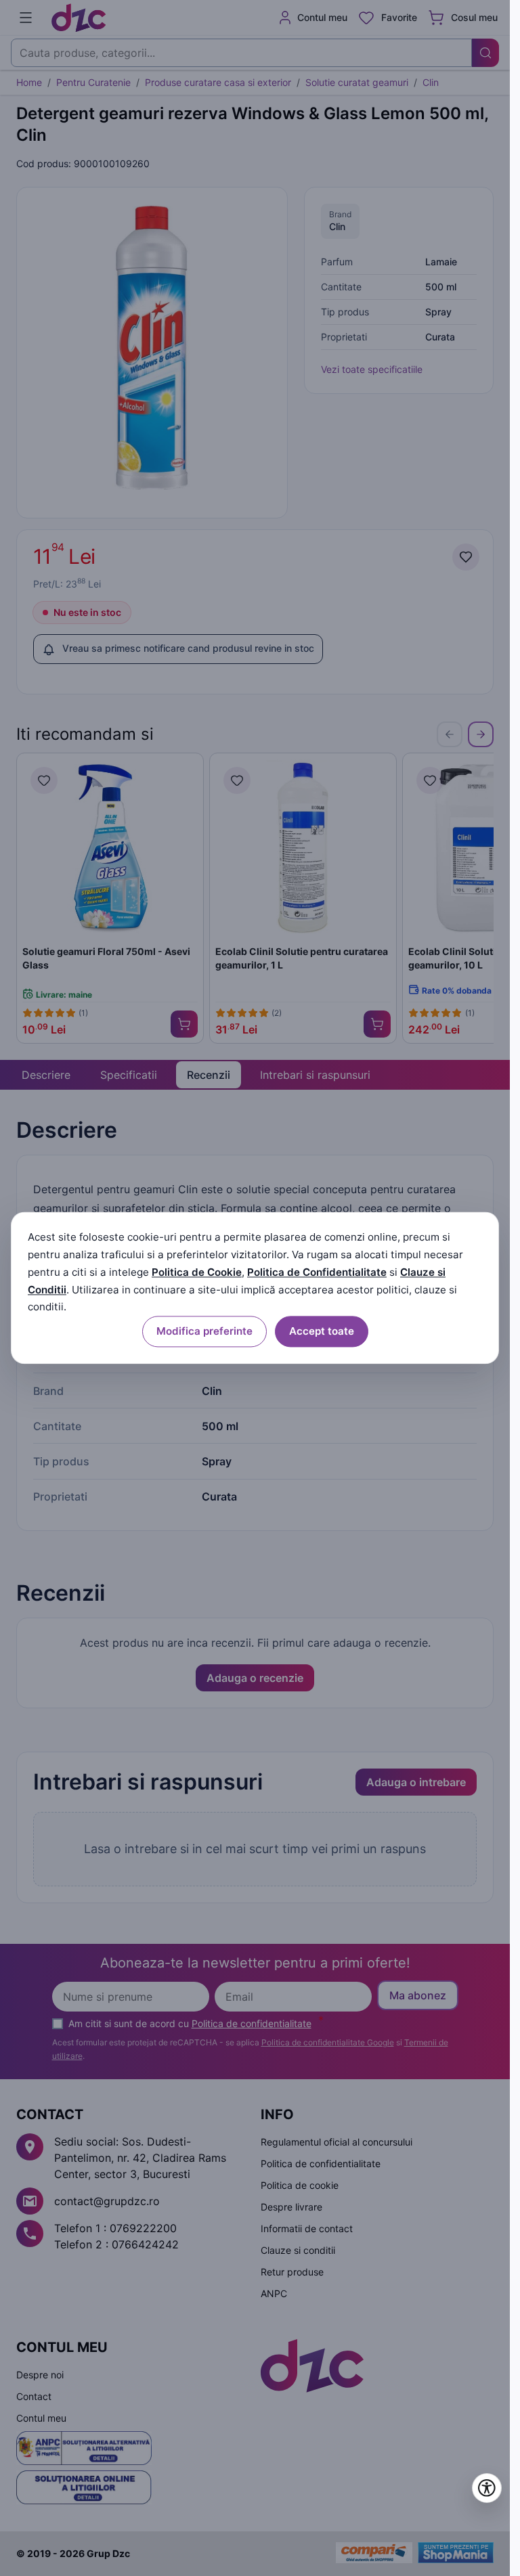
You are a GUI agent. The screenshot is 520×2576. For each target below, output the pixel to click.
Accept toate (322, 1331)
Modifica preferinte (204, 1331)
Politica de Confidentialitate (317, 1272)
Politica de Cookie (197, 1272)
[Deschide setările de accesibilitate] (487, 2488)
